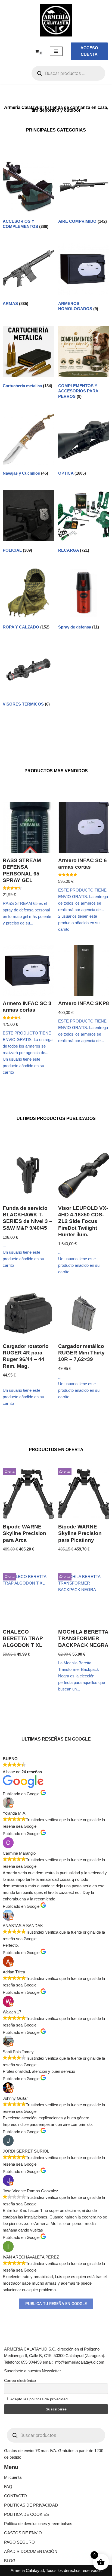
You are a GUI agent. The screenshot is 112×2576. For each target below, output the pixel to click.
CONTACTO (15, 2496)
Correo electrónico (20, 2380)
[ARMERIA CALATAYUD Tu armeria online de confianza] (56, 20)
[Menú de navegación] (56, 51)
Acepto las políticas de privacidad (39, 2399)
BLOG (10, 2561)
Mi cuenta (13, 2477)
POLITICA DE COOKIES (27, 2514)
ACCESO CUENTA (89, 51)
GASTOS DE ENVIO (23, 2533)
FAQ (8, 2487)
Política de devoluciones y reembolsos (38, 2524)
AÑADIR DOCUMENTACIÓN (31, 2551)
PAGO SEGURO (19, 2542)
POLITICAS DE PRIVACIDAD (31, 2505)
